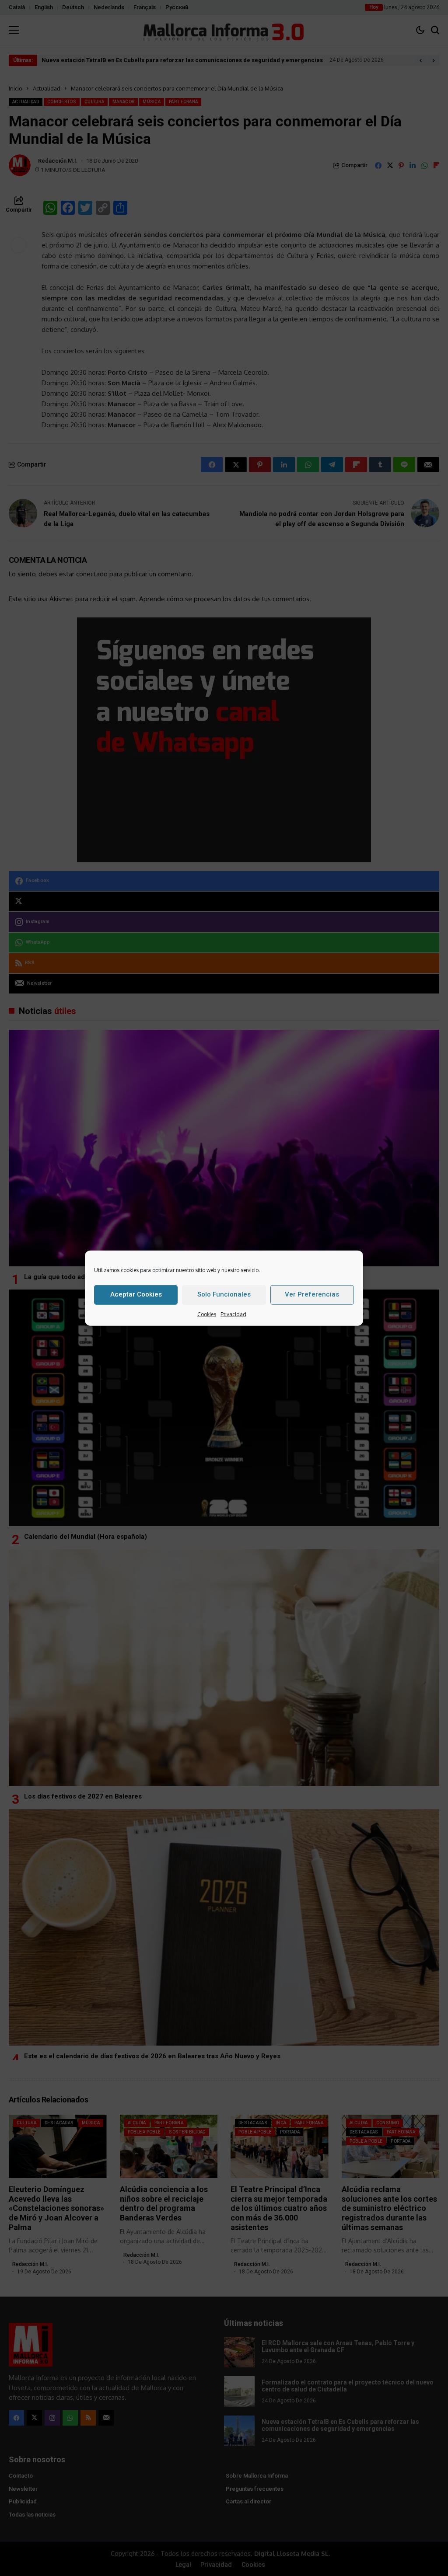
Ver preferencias (312, 1294)
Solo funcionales (224, 1294)
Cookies (207, 1314)
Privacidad (233, 1314)
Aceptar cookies (136, 1294)
